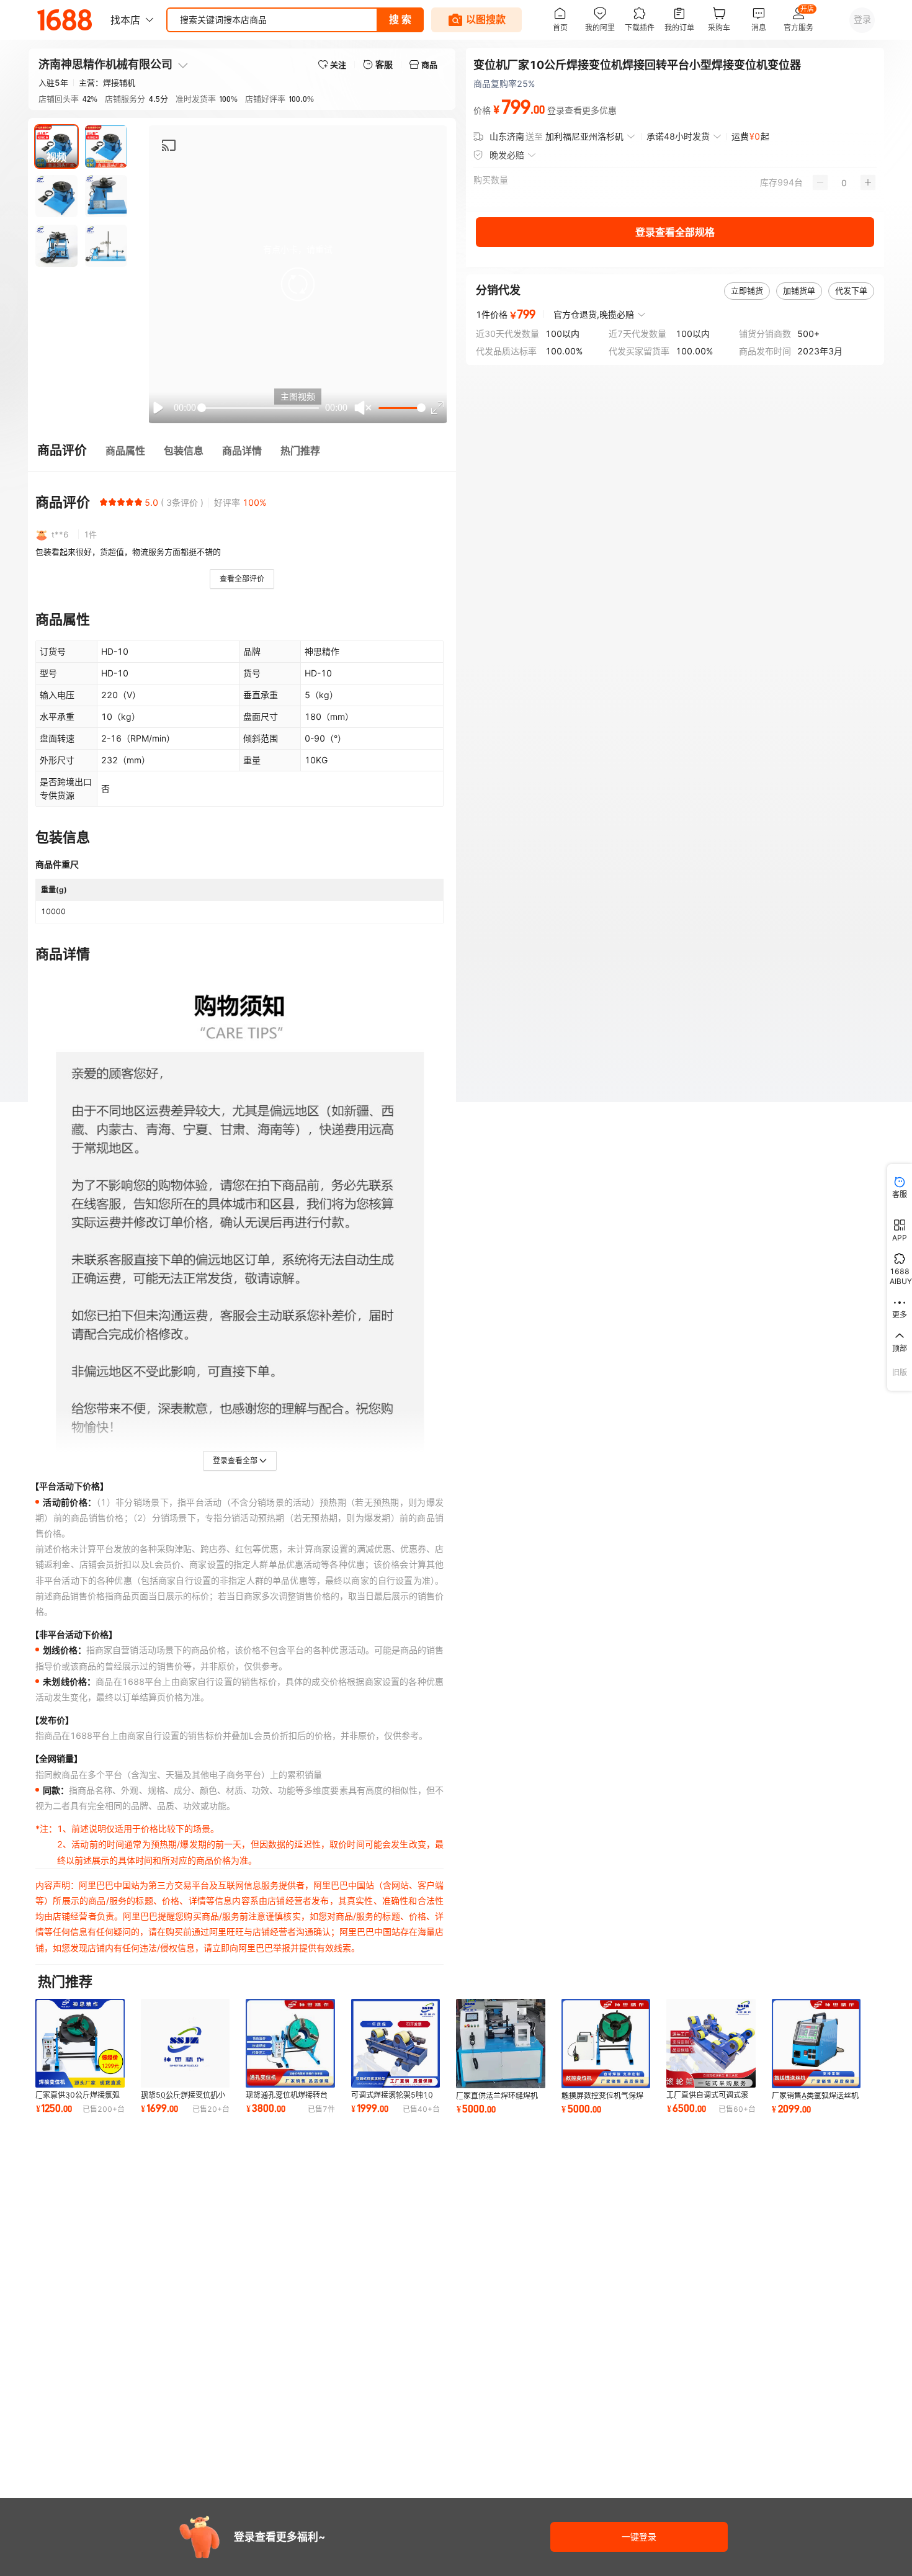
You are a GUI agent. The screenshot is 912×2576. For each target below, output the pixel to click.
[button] (298, 284)
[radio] (104, 502)
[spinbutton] (844, 182)
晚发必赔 (507, 155)
